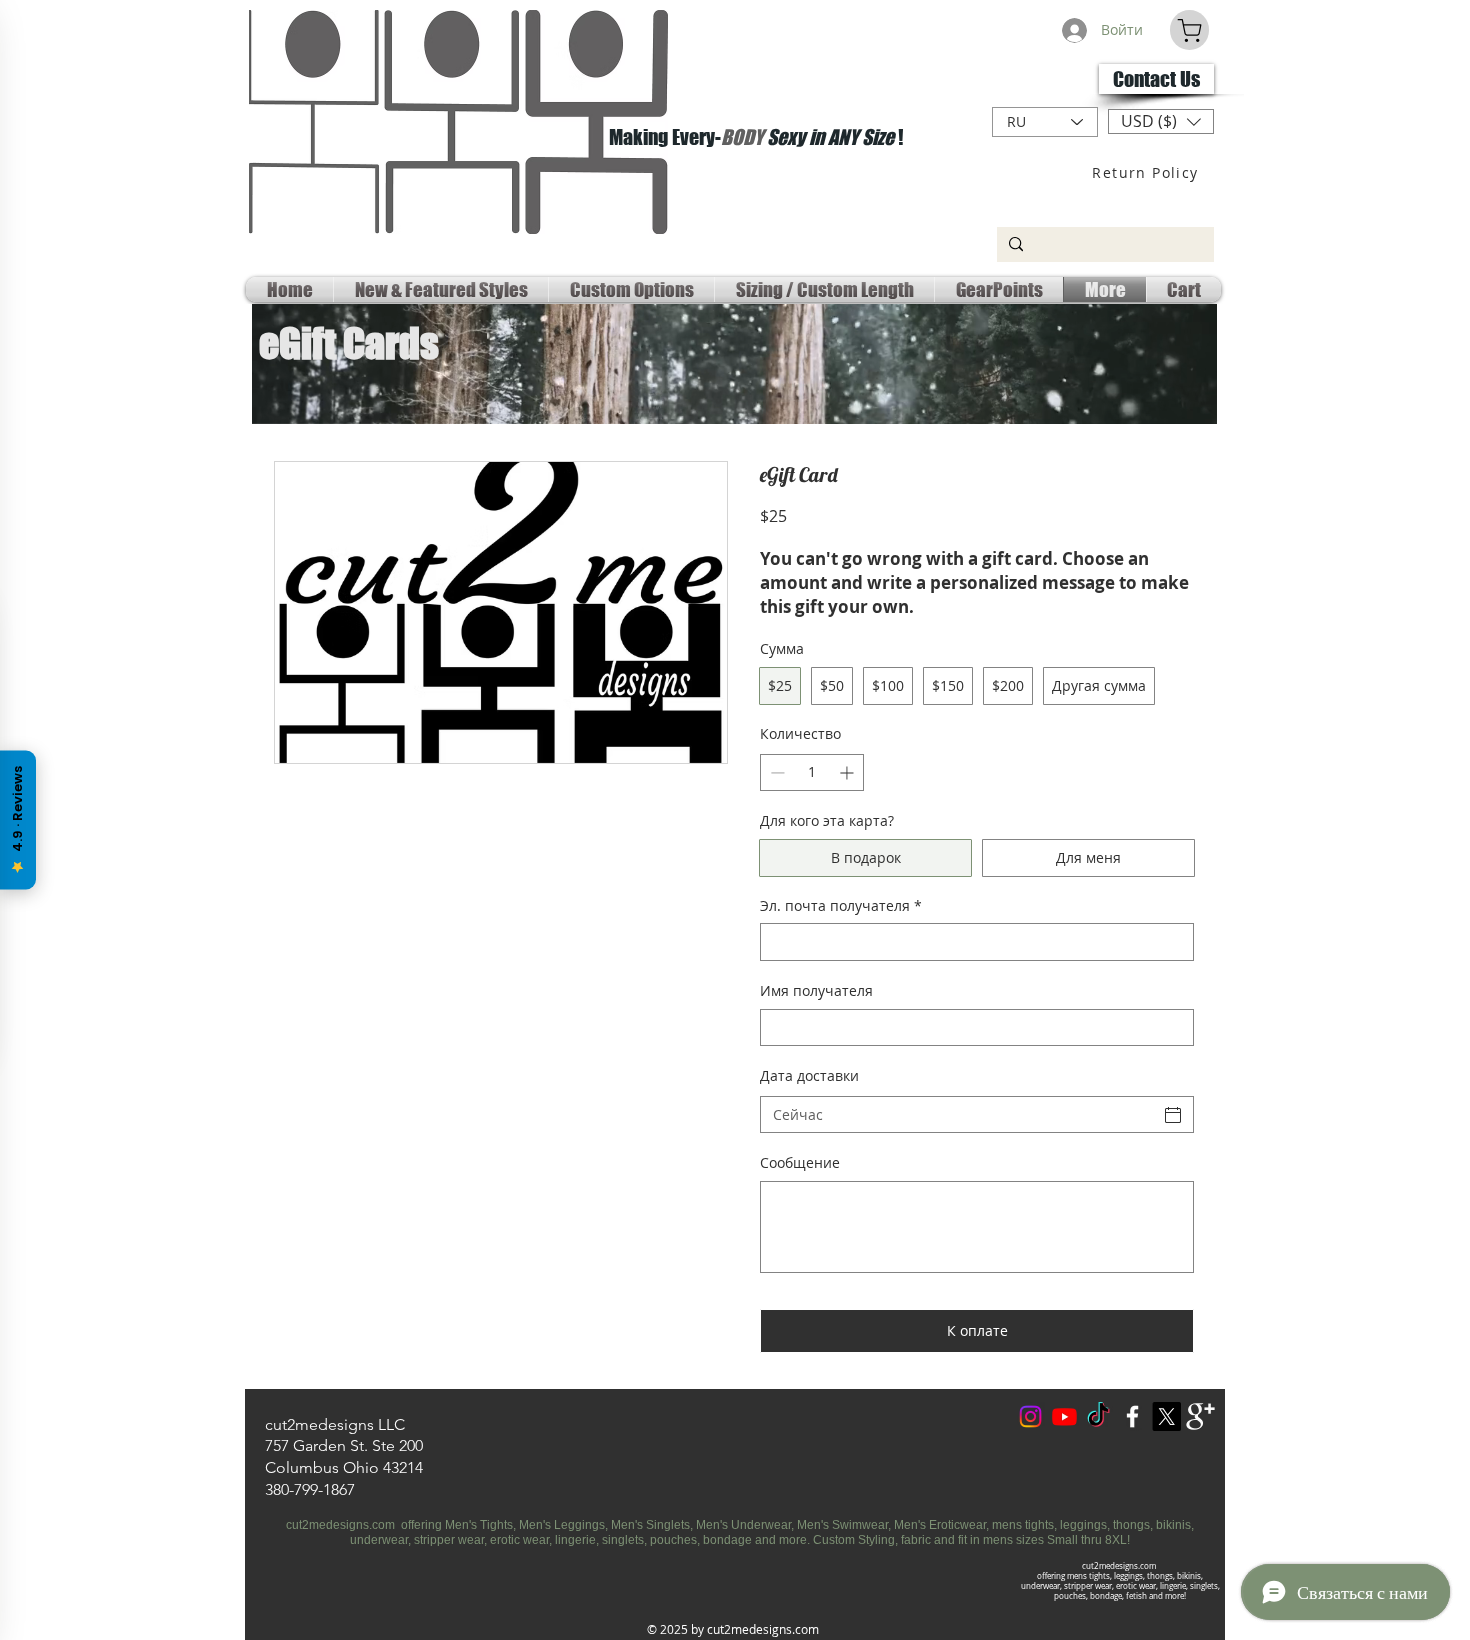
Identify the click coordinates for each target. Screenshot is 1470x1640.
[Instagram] (1030, 1416)
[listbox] (1161, 121)
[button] (1161, 121)
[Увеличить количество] (848, 772)
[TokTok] (1098, 1416)
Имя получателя (816, 990)
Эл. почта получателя (841, 905)
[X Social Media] (1166, 1416)
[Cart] (1189, 30)
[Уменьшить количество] (775, 772)
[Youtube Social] (1064, 1416)
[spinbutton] (812, 772)
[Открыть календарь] (1173, 1115)
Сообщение (800, 1162)
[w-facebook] (1132, 1416)
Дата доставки (809, 1075)
